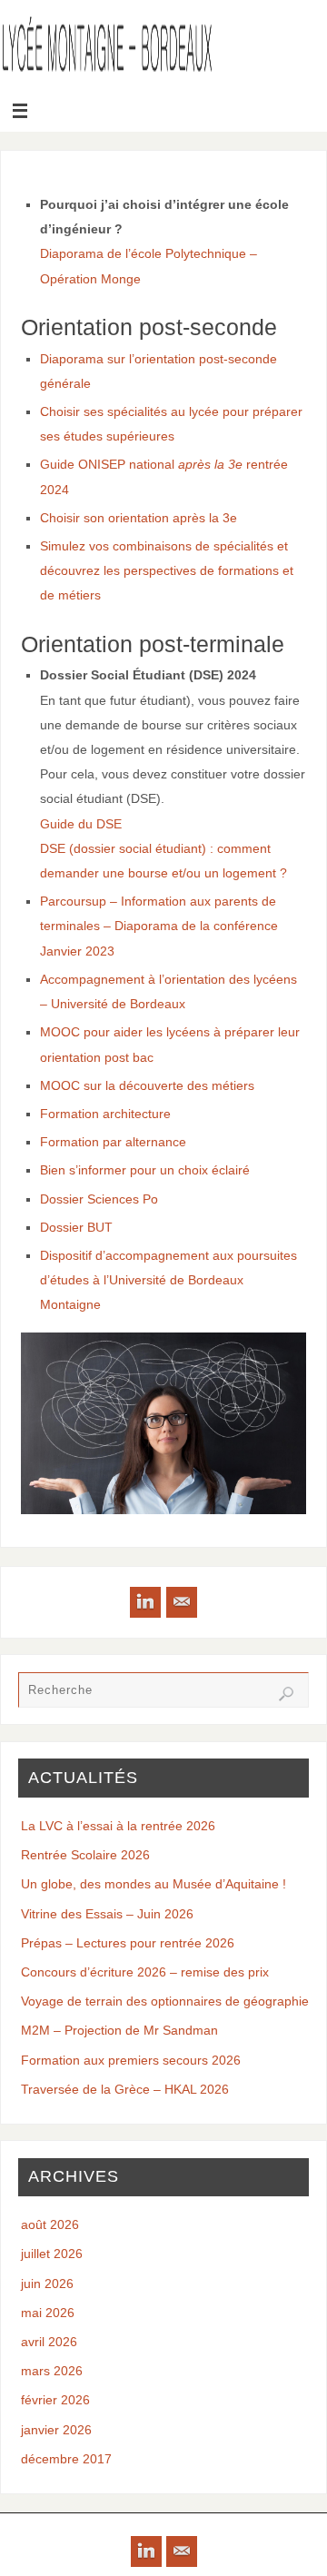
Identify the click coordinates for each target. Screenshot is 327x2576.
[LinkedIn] (145, 1602)
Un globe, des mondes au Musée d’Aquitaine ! (154, 1884)
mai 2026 (48, 2313)
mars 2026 (52, 2371)
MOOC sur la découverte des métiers (147, 1085)
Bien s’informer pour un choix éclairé (145, 1170)
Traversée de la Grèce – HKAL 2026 (125, 2089)
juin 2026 (47, 2284)
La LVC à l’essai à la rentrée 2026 (118, 1826)
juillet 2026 (52, 2254)
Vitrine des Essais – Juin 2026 (107, 1914)
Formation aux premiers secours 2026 (131, 2060)
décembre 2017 (66, 2459)
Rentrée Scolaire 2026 (85, 1855)
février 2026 (55, 2400)
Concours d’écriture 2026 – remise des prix (145, 1972)
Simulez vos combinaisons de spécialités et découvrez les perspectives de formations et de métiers (167, 570)
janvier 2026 (56, 2430)
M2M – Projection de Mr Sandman (119, 2030)
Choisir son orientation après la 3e (139, 518)
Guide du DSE (81, 824)
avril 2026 (49, 2342)
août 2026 (50, 2224)
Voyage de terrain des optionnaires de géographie (165, 2001)
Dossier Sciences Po (99, 1199)
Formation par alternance (113, 1142)
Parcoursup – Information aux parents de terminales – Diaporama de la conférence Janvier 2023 (159, 926)
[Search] (286, 1694)
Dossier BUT (76, 1227)
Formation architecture (105, 1114)
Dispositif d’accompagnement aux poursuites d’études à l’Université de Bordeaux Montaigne (168, 1280)
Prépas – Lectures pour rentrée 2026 (128, 1943)
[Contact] (182, 1602)
